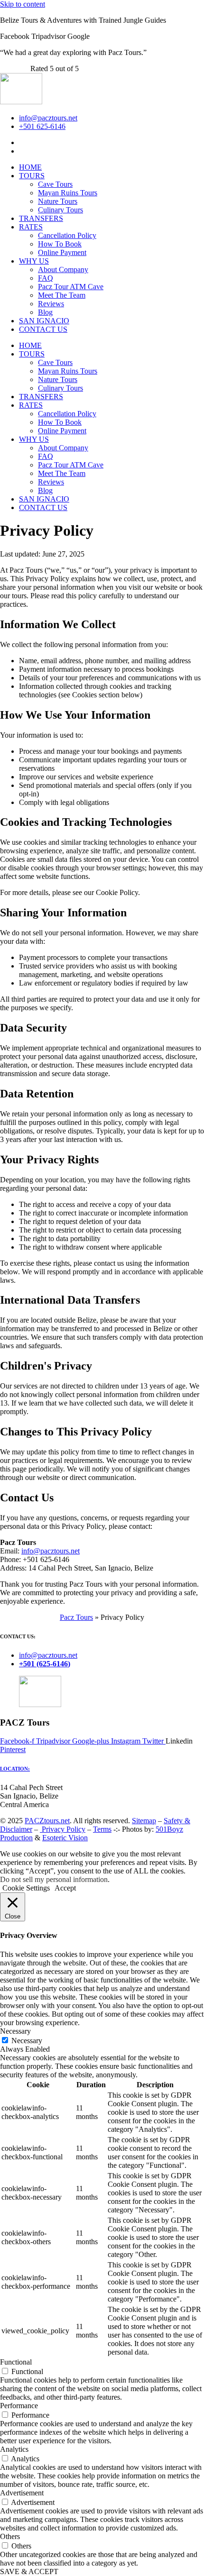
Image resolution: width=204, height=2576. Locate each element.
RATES (31, 227)
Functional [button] (16, 2362)
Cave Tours (55, 184)
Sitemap (144, 1821)
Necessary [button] (15, 2031)
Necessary (27, 2041)
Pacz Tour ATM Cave (71, 287)
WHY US (34, 261)
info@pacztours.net (51, 1551)
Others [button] (10, 2536)
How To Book (60, 244)
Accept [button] (65, 1888)
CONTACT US (43, 329)
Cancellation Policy (67, 235)
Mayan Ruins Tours (68, 193)
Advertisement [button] (22, 2493)
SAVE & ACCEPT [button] (29, 2571)
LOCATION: (15, 1769)
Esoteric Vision (65, 1838)
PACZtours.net (47, 1821)
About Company (63, 269)
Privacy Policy (63, 1829)
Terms (102, 1829)
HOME (30, 167)
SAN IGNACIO (44, 321)
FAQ (46, 278)
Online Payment (62, 252)
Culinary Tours (60, 210)
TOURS (32, 176)
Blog (45, 312)
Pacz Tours (76, 1617)
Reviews (51, 304)
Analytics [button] (14, 2449)
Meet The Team (62, 295)
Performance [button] (19, 2406)
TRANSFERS (41, 218)
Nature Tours (58, 201)
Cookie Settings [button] (26, 1888)
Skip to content (23, 4)
